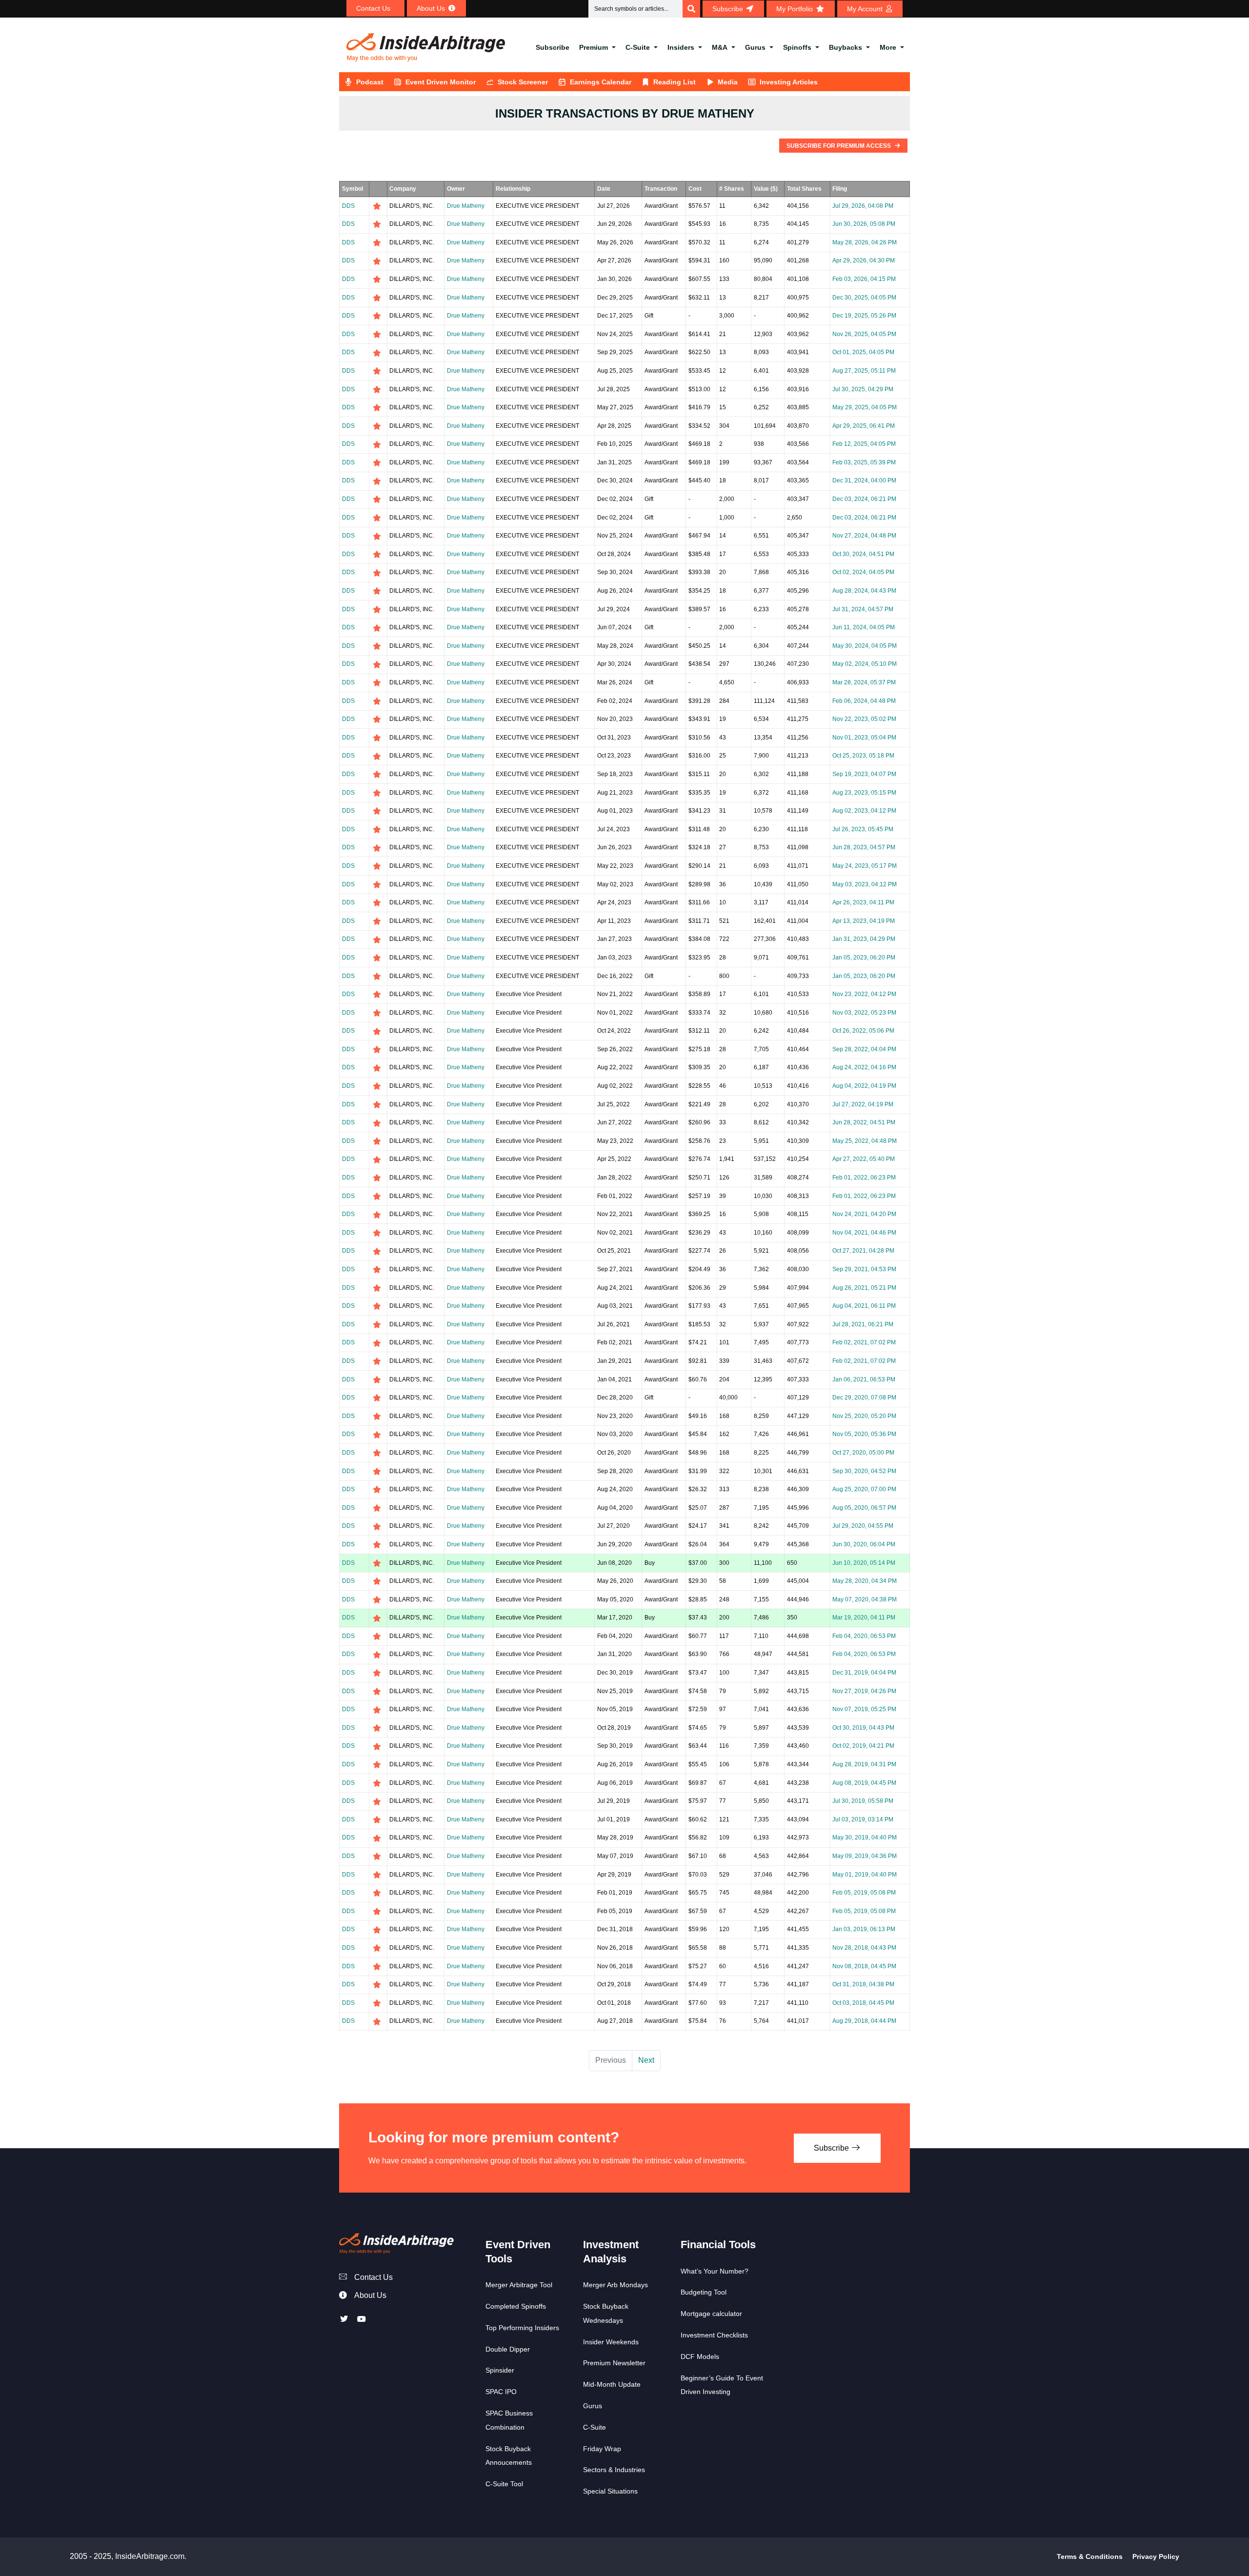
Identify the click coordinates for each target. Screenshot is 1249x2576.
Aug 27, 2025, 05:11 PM (864, 371)
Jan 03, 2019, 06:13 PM (864, 1929)
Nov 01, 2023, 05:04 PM (864, 738)
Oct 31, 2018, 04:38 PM (863, 1984)
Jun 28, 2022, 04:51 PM (864, 1122)
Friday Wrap (602, 2449)
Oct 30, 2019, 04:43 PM (863, 1728)
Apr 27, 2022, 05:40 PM (864, 1159)
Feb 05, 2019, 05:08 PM (864, 1893)
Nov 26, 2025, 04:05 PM (864, 334)
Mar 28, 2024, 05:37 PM (864, 682)
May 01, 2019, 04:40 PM (865, 1875)
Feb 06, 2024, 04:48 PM (864, 701)
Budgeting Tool (704, 2292)
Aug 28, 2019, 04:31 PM (864, 1764)
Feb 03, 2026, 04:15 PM (864, 279)
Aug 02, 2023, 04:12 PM (864, 811)
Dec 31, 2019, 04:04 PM (864, 1673)
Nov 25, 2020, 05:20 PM (864, 1416)
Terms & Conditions (1090, 2556)
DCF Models (700, 2356)
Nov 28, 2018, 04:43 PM (864, 1948)
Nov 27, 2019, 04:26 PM (864, 1691)
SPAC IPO (501, 2392)
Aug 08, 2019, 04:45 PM (864, 1783)
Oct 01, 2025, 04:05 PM (863, 352)
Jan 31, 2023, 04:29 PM (864, 939)
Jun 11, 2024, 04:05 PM (864, 627)
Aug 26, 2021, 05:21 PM (864, 1288)
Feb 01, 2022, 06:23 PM (864, 1178)
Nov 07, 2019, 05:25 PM (864, 1709)
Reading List (675, 82)
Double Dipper (508, 2349)
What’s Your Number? (715, 2271)
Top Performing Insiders (522, 2328)
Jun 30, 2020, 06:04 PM (864, 1544)
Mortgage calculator (711, 2314)
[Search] (691, 9)
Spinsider (500, 2370)
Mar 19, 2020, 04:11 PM (864, 1617)
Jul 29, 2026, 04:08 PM (863, 206)
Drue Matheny (466, 206)
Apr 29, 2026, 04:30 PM (864, 260)
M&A (720, 47)
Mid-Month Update (612, 2384)
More (888, 47)
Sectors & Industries (614, 2470)
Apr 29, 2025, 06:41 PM (864, 426)
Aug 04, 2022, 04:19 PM (864, 1086)
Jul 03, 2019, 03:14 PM (863, 1819)
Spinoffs (797, 47)
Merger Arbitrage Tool (519, 2285)
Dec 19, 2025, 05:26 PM (864, 316)
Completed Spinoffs (516, 2306)
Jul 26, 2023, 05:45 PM (863, 829)
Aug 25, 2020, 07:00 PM (864, 1489)
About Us (370, 2295)
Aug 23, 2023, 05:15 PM (864, 793)
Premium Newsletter (614, 2363)
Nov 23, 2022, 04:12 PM (864, 994)
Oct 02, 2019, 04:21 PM (863, 1746)
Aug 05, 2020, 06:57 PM (864, 1508)
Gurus (755, 47)
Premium (594, 47)
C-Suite (638, 47)
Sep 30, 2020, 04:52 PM (864, 1471)
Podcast (370, 82)
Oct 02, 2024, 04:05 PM (863, 572)
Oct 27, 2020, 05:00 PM (863, 1453)
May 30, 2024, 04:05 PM (865, 646)
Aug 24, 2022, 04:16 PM (864, 1067)
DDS (348, 206)
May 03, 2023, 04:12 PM (865, 884)
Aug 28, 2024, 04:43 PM (864, 591)
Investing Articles (789, 82)
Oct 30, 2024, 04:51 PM (863, 554)
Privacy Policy (1156, 2556)
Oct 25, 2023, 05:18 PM (863, 756)
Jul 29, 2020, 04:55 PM (863, 1526)
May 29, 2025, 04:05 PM (865, 407)
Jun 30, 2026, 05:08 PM (864, 224)
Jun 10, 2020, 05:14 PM (864, 1563)
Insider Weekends (611, 2342)
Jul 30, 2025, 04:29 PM (863, 389)
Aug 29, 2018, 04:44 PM (864, 2021)
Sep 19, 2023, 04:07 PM (864, 774)
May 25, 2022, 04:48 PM (865, 1141)
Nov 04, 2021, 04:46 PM (864, 1233)
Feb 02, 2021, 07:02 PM (864, 1342)
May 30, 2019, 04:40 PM (865, 1837)
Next (646, 2060)
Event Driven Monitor (441, 82)
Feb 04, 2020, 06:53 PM (864, 1636)
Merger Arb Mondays (615, 2285)
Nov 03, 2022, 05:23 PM (864, 1013)
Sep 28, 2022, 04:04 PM (864, 1049)
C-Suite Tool (504, 2484)
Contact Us (373, 2277)
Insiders (681, 47)
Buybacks (846, 47)
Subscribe (553, 47)
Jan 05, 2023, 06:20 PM (864, 958)
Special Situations (610, 2491)
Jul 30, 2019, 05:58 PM (863, 1801)
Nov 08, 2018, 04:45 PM (864, 1966)
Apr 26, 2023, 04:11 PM (863, 902)
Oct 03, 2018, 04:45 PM (863, 2003)
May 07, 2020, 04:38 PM (865, 1599)
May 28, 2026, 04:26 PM (865, 242)
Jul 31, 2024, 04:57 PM (863, 609)
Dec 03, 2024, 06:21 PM (864, 499)
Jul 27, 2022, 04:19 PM (863, 1104)
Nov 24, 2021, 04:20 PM (864, 1214)
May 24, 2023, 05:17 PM (865, 866)
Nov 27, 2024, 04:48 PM (864, 536)
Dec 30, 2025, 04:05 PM (864, 298)
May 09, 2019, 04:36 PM (865, 1856)
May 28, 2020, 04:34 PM (865, 1581)
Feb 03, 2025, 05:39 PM (864, 462)
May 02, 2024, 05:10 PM (865, 664)
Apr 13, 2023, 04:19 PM (864, 921)
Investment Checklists (714, 2335)
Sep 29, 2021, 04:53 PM (864, 1269)
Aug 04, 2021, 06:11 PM (864, 1306)
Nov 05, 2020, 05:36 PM (864, 1434)
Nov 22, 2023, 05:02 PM (864, 719)
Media (728, 82)
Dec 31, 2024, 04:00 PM (864, 480)
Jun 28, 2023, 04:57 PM (864, 847)
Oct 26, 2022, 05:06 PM (863, 1031)
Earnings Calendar (601, 82)
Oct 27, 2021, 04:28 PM (863, 1251)
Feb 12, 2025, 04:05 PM (864, 444)
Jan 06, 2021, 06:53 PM (864, 1379)
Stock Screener (523, 82)
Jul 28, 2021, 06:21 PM (863, 1324)
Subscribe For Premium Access (839, 146)
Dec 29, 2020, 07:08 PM (864, 1398)
